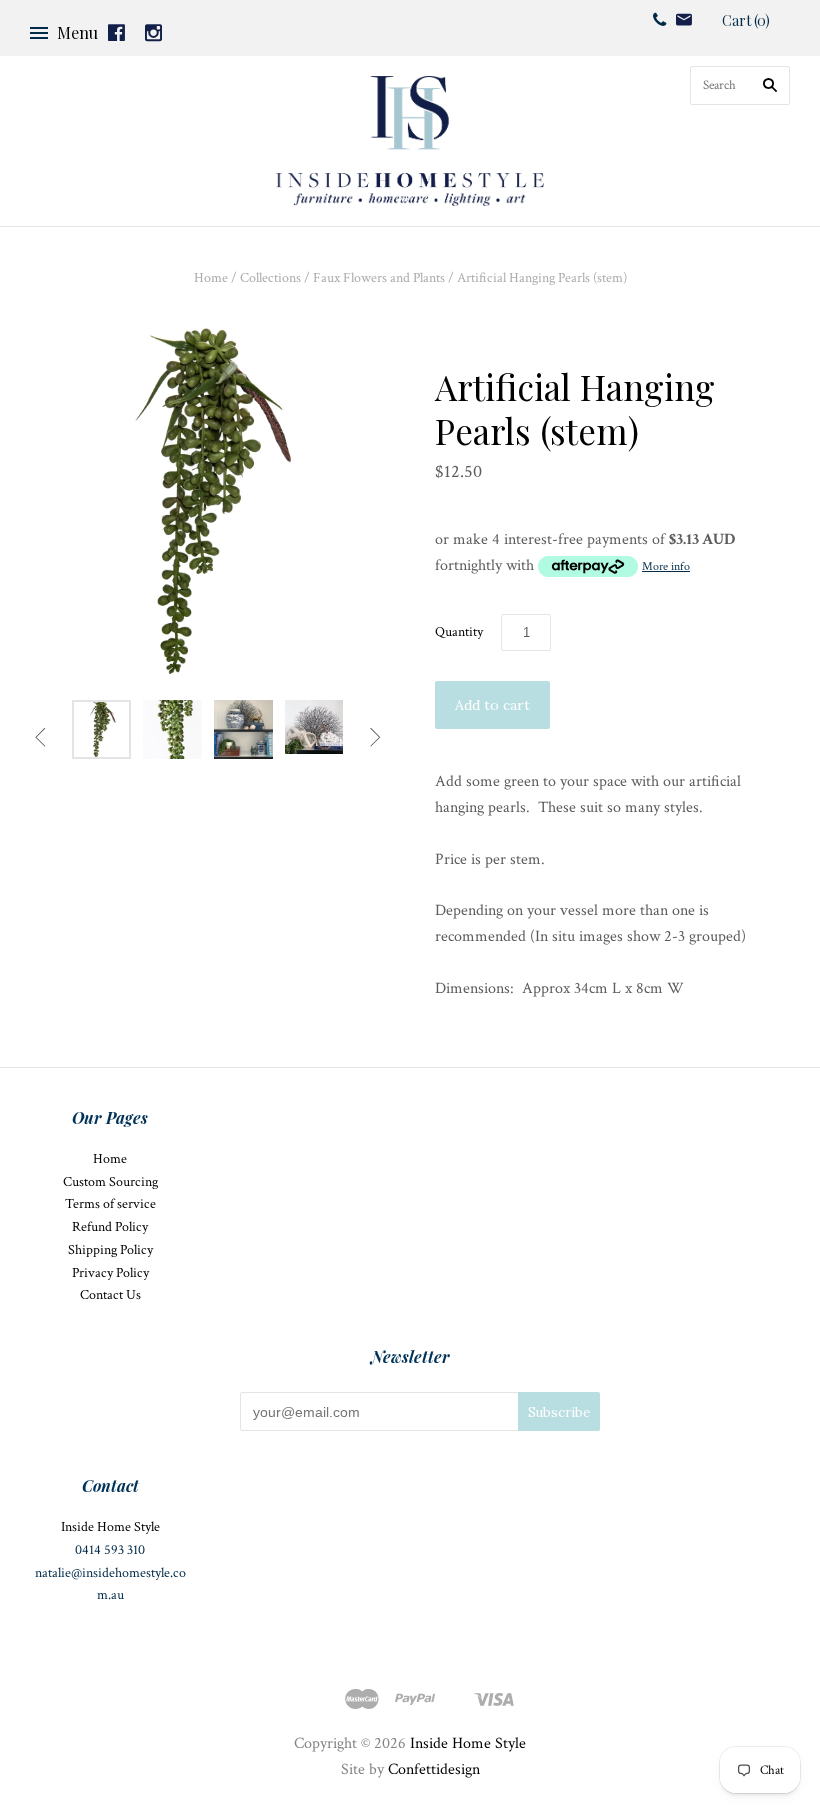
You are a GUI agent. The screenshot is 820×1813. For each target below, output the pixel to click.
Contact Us (110, 1295)
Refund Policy (110, 1227)
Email (684, 19)
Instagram (153, 32)
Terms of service (110, 1204)
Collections (270, 278)
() (746, 20)
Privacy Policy (110, 1273)
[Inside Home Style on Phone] (659, 19)
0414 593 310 (110, 1550)
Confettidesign (434, 1769)
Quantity (459, 632)
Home (211, 278)
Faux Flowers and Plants (379, 278)
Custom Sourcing (110, 1182)
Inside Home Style (468, 1743)
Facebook (116, 32)
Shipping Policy (110, 1250)
